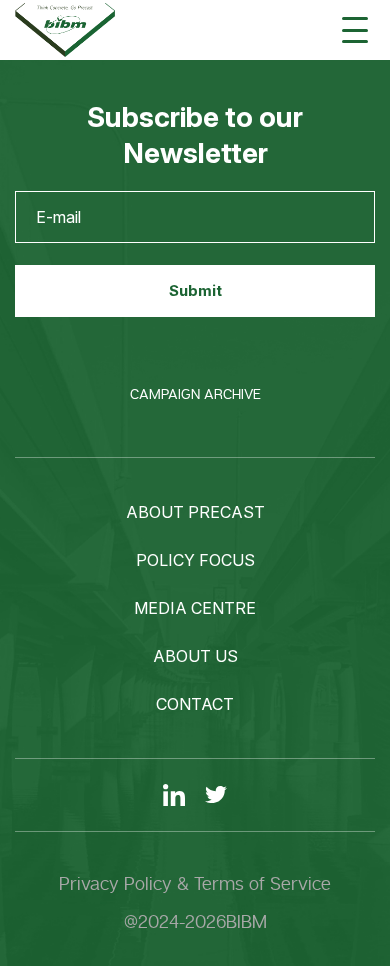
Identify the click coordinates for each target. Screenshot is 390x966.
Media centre (195, 608)
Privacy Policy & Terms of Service (195, 884)
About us (195, 656)
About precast (195, 512)
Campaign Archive (195, 394)
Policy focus (195, 560)
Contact (195, 704)
